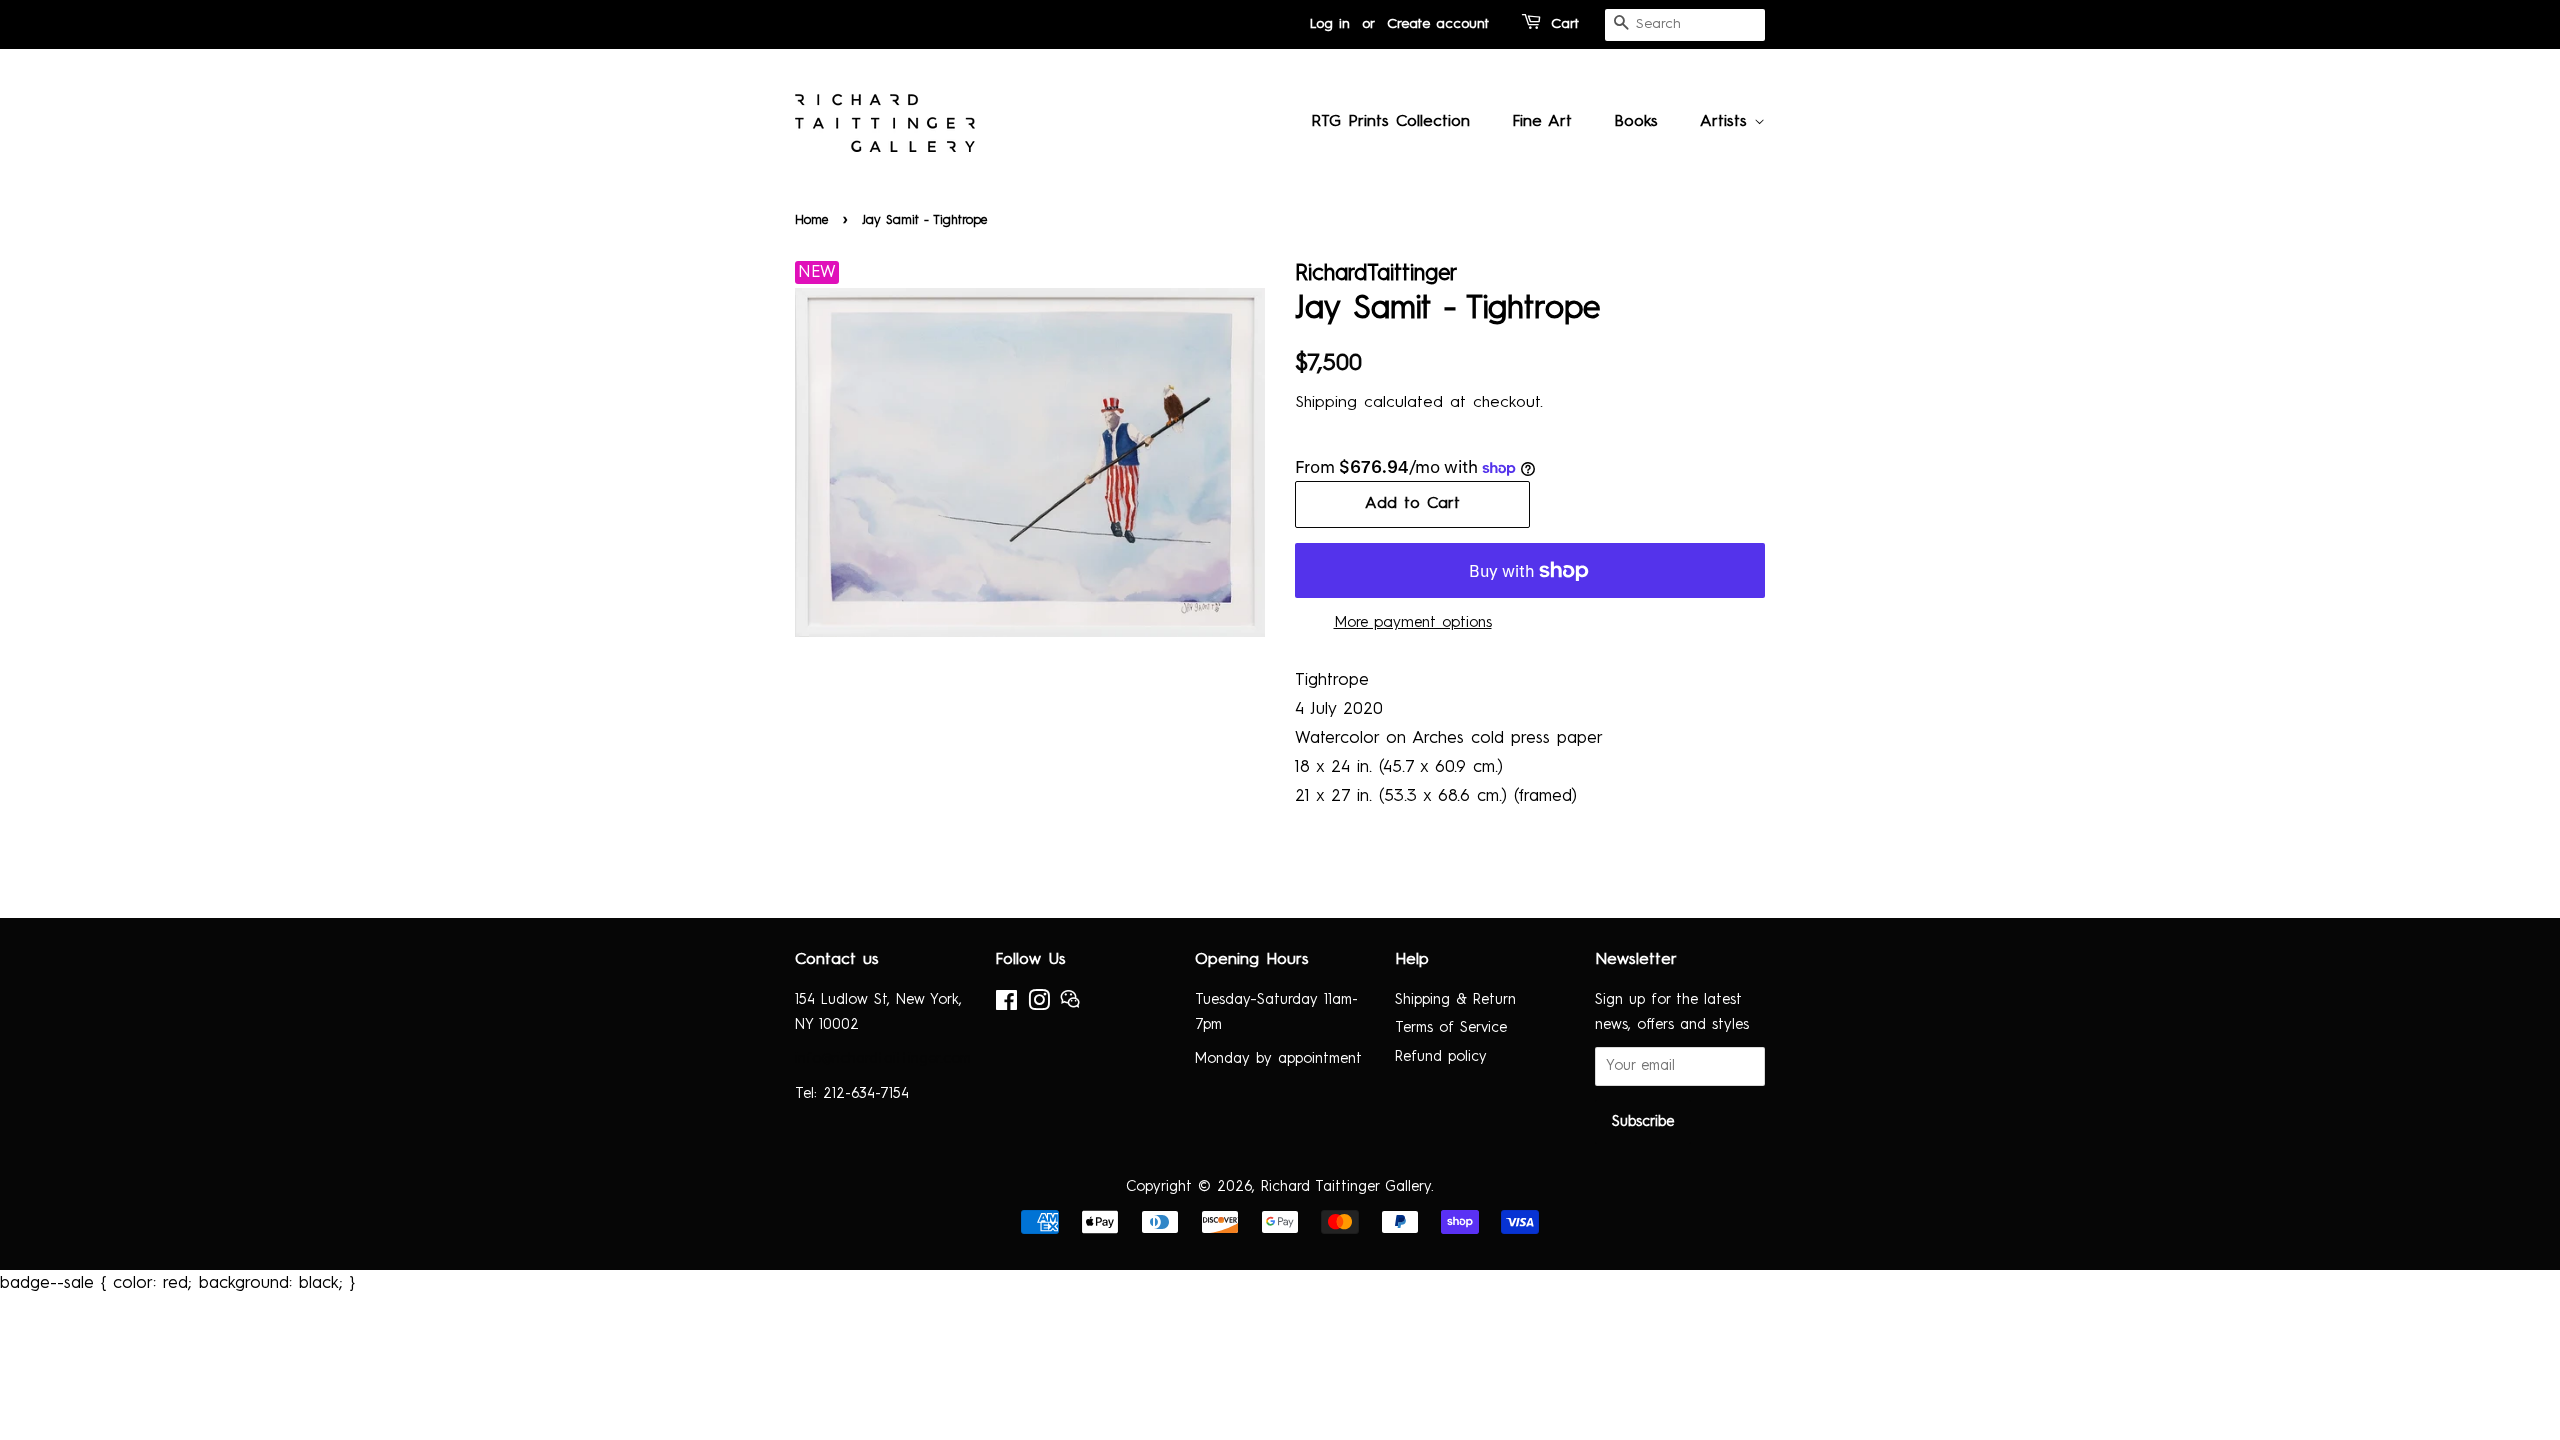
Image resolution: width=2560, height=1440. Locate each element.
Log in (1330, 24)
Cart (1565, 24)
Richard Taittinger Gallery (1346, 1187)
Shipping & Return (1455, 1000)
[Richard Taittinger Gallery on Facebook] (1006, 1005)
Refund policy (1441, 1057)
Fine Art (1542, 122)
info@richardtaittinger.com (883, 1059)
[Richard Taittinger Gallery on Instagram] (1039, 1005)
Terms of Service (1451, 1028)
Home (811, 220)
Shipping (1326, 403)
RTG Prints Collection (1390, 122)
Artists (1727, 122)
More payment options (1413, 623)
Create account (1438, 24)
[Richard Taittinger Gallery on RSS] (1070, 1005)
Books (1636, 122)
